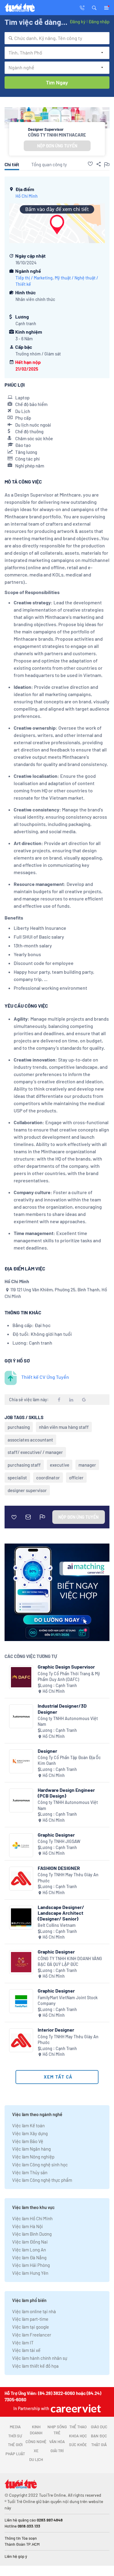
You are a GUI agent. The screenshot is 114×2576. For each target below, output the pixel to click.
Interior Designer (56, 2030)
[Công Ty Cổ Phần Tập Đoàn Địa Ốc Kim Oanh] (21, 1761)
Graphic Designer (56, 1835)
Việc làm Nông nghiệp (33, 2157)
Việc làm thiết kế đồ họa (35, 2366)
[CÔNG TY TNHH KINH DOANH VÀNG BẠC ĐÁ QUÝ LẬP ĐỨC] (21, 1962)
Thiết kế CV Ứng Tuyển (45, 1377)
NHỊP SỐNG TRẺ (57, 2430)
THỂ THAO (78, 2427)
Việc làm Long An (29, 2250)
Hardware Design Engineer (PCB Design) (66, 1793)
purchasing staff (24, 1465)
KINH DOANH (36, 2430)
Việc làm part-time (30, 2319)
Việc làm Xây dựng (30, 2133)
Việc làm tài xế (26, 2350)
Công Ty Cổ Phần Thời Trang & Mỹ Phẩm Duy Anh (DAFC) (69, 1677)
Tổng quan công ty (49, 164)
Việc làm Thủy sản (30, 2172)
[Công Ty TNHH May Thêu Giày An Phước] (21, 1879)
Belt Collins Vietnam (57, 1925)
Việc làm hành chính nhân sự (40, 2358)
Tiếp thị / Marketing (34, 278)
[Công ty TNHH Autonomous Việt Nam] (21, 1716)
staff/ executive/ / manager (35, 1452)
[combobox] (57, 38)
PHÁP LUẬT (15, 2454)
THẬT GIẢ (99, 2445)
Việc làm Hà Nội (28, 2226)
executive (60, 1465)
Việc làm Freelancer (32, 2335)
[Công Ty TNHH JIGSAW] (21, 1845)
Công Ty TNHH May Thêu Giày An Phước (68, 1878)
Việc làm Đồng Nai (30, 2242)
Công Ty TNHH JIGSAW (59, 1841)
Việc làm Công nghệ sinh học (40, 2165)
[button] (94, 7)
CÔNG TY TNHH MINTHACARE (57, 135)
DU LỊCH (36, 2459)
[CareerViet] (75, 2408)
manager (87, 1465)
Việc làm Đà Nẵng (29, 2257)
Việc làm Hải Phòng (31, 2265)
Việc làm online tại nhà (34, 2311)
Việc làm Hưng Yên (30, 2273)
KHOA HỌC (78, 2436)
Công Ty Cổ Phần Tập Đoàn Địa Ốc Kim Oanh (69, 1760)
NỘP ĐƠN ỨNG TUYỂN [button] (57, 146)
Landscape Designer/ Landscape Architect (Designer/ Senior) (61, 1913)
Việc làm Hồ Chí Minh (32, 2218)
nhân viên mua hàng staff (64, 1427)
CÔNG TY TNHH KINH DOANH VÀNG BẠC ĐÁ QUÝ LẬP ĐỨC (70, 1962)
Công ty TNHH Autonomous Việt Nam (68, 1721)
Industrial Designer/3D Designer (62, 1709)
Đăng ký (78, 21)
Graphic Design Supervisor (66, 1667)
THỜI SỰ (15, 2436)
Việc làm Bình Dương (32, 2234)
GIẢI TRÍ (57, 2451)
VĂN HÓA (57, 2442)
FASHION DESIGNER (59, 1868)
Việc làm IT (23, 2343)
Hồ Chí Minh (27, 196)
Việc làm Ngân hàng (31, 2149)
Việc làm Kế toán (28, 2125)
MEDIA (15, 2427)
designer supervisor (27, 1490)
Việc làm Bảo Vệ (28, 2141)
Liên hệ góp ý (16, 2556)
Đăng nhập (99, 21)
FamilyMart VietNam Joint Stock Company (68, 2001)
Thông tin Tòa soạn (21, 2538)
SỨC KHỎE (78, 2445)
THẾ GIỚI (15, 2445)
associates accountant (30, 1440)
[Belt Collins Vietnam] (21, 1918)
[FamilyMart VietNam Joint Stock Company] (21, 2001)
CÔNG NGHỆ (36, 2442)
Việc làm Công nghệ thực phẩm (42, 2180)
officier (76, 1478)
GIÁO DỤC (99, 2427)
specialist (17, 1478)
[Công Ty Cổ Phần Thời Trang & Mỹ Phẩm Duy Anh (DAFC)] (21, 1677)
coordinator (48, 1478)
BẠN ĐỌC (99, 2436)
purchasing (19, 1427)
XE (36, 2451)
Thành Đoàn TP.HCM (22, 2544)
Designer (47, 1751)
